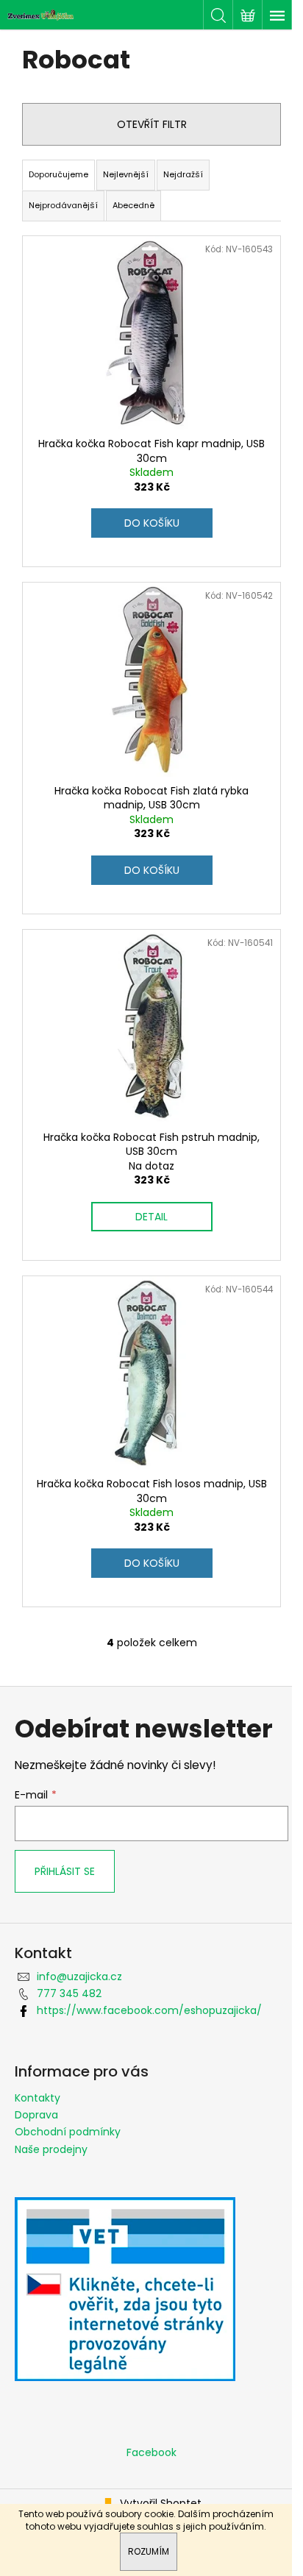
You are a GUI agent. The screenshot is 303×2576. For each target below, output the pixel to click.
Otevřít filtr (152, 124)
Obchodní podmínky (68, 2132)
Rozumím (149, 2551)
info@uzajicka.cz (79, 1977)
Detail (151, 1217)
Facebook (151, 2452)
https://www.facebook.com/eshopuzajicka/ (149, 2010)
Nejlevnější (126, 174)
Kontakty (38, 2098)
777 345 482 (69, 1993)
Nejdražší (183, 174)
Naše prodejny (51, 2149)
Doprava (36, 2115)
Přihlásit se (65, 1871)
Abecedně (133, 205)
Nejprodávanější (63, 205)
